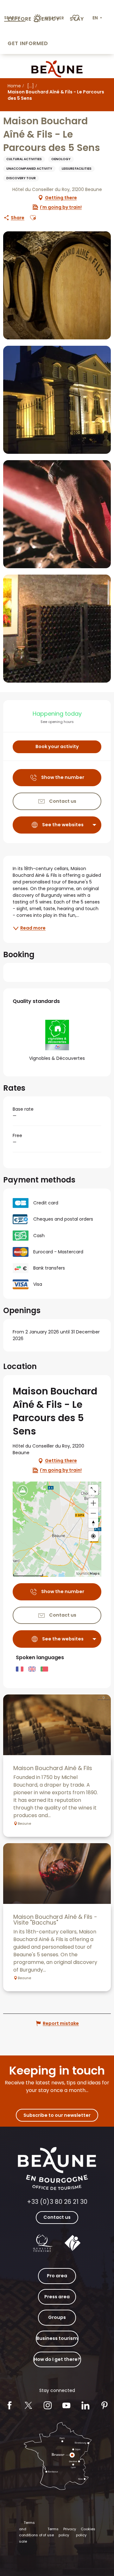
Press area (57, 2297)
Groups (57, 2317)
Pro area (57, 2276)
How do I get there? (57, 2359)
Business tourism (57, 2338)
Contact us (57, 2217)
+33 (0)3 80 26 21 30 (57, 2202)
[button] (98, 18)
